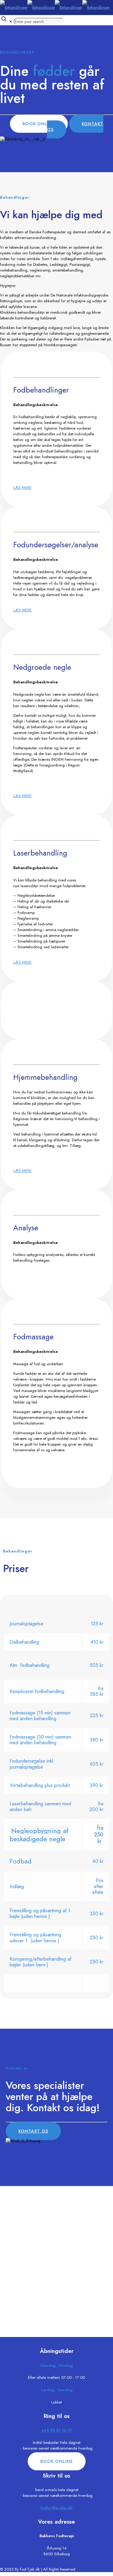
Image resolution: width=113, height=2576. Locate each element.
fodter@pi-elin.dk (56, 2508)
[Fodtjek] (55, 7)
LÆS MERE (22, 488)
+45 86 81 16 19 (57, 2430)
